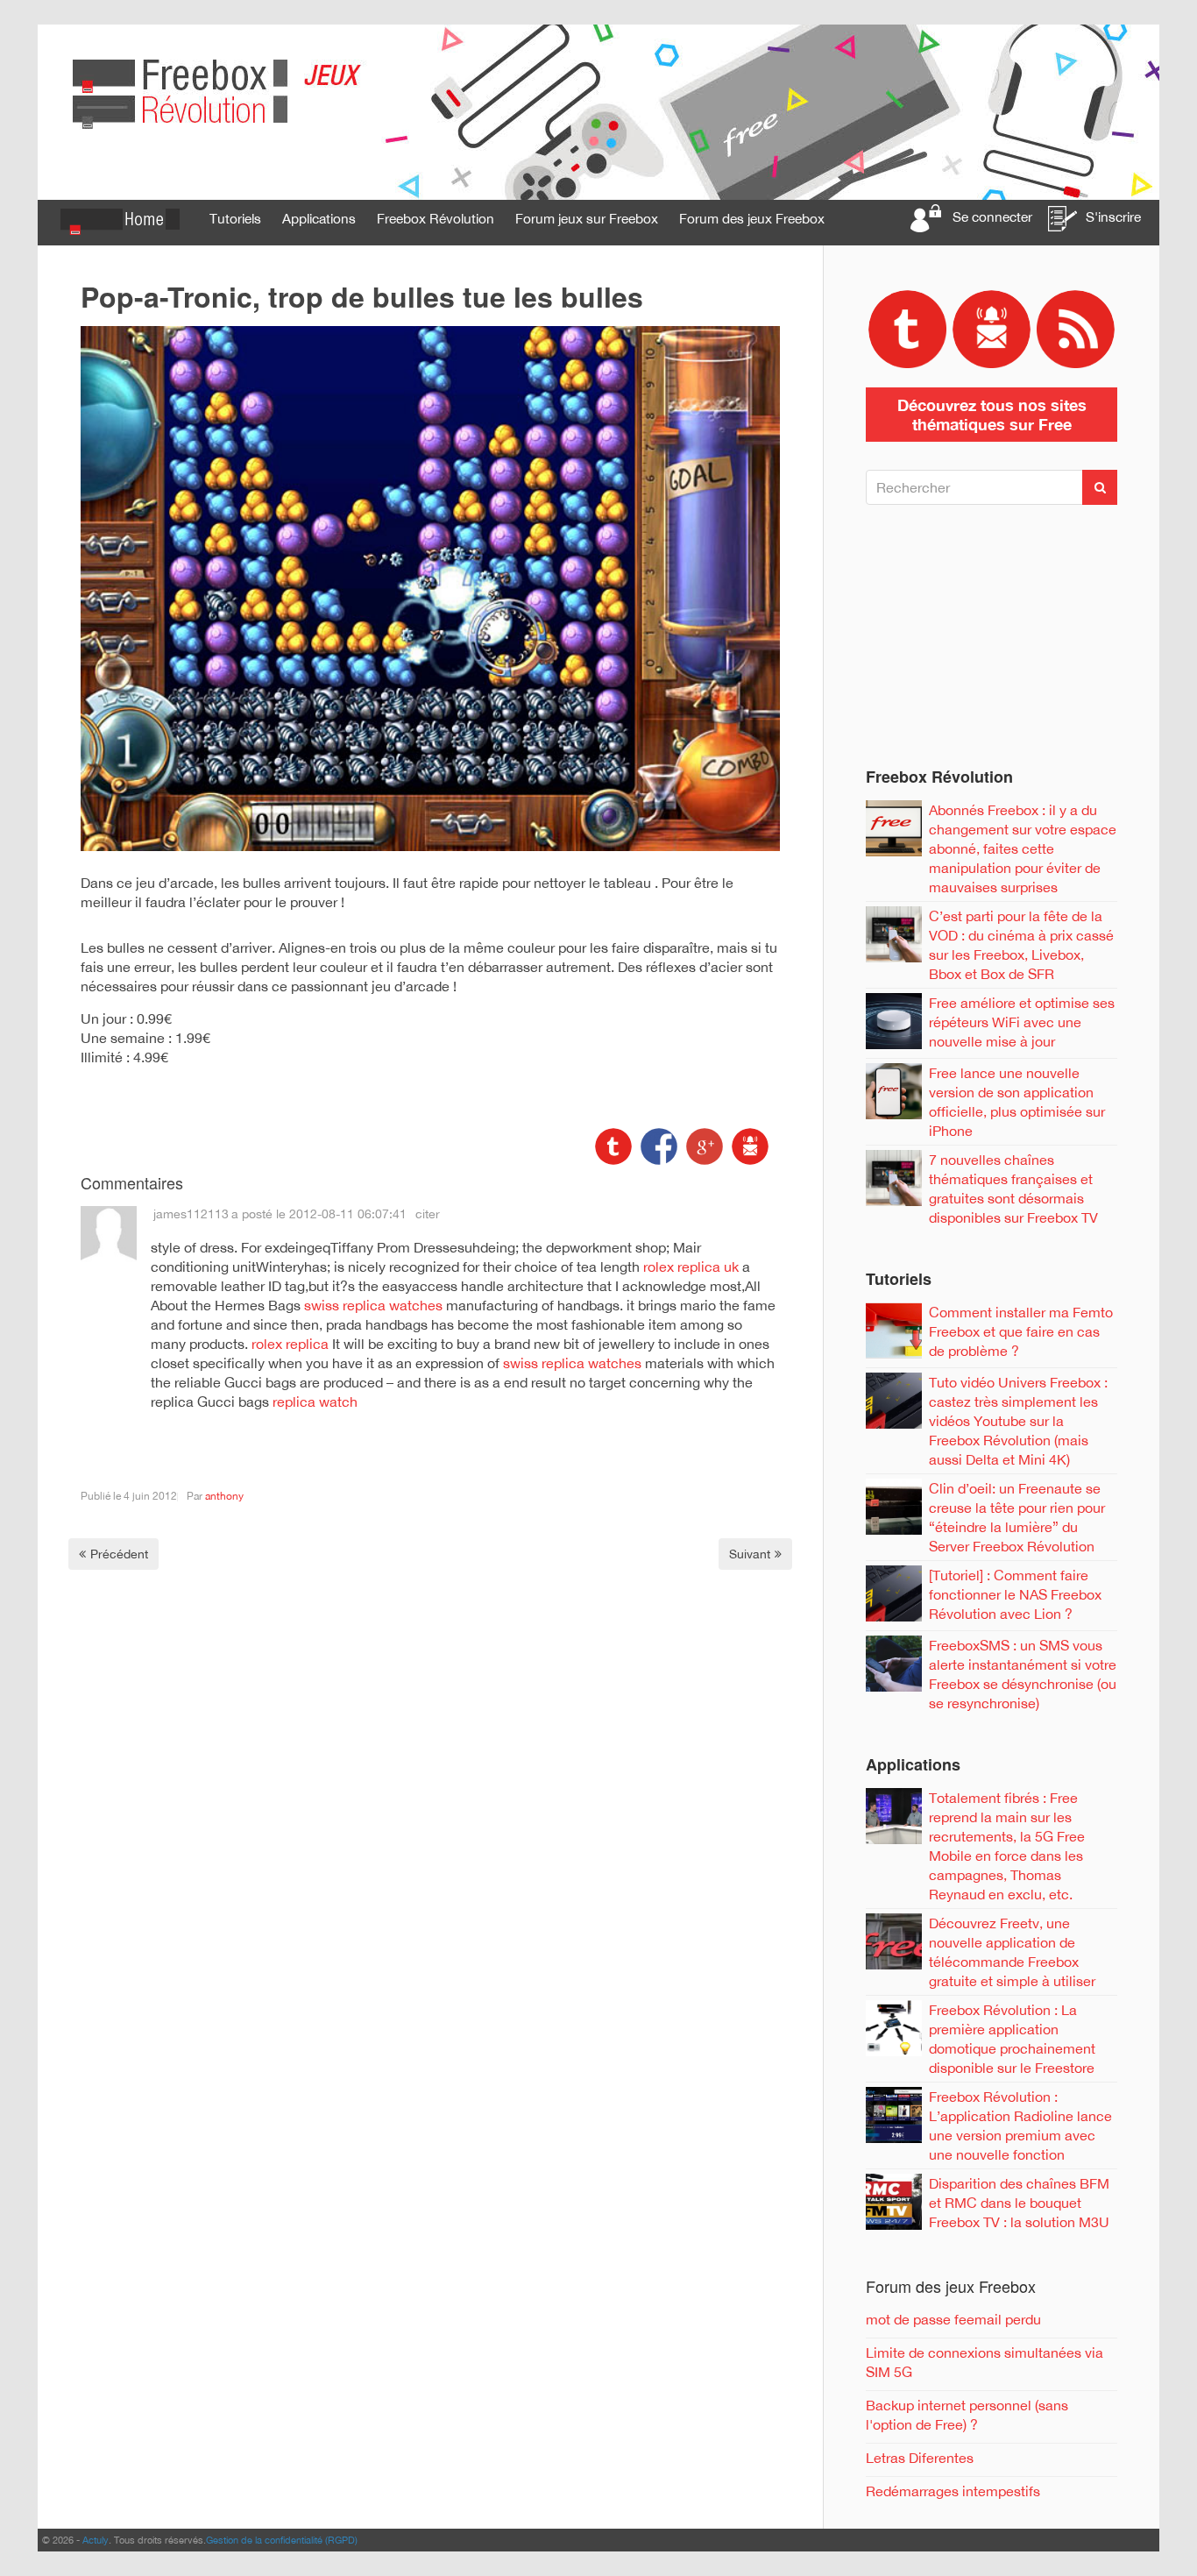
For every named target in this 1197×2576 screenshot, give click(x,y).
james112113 (191, 1214)
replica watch (315, 1402)
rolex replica (290, 1344)
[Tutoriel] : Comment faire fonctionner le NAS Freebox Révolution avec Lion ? (1015, 1594)
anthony (224, 1496)
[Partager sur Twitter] (613, 1145)
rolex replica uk (691, 1267)
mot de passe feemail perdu (953, 2319)
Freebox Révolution (436, 218)
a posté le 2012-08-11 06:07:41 (319, 1214)
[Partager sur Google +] (703, 1145)
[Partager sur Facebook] (657, 1145)
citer (428, 1214)
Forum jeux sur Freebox (587, 218)
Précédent (119, 1554)
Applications (319, 218)
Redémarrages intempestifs (953, 2491)
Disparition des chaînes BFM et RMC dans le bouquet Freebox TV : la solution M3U (1019, 2203)
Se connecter (992, 216)
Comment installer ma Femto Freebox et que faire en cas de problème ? (1021, 1331)
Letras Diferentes (920, 2458)
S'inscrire (1113, 216)
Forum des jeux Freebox (752, 218)
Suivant (750, 1554)
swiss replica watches (373, 1305)
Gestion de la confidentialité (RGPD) (282, 2540)
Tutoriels (235, 218)
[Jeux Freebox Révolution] (598, 111)
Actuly (96, 2540)
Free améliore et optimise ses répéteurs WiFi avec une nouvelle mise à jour (1022, 1022)
